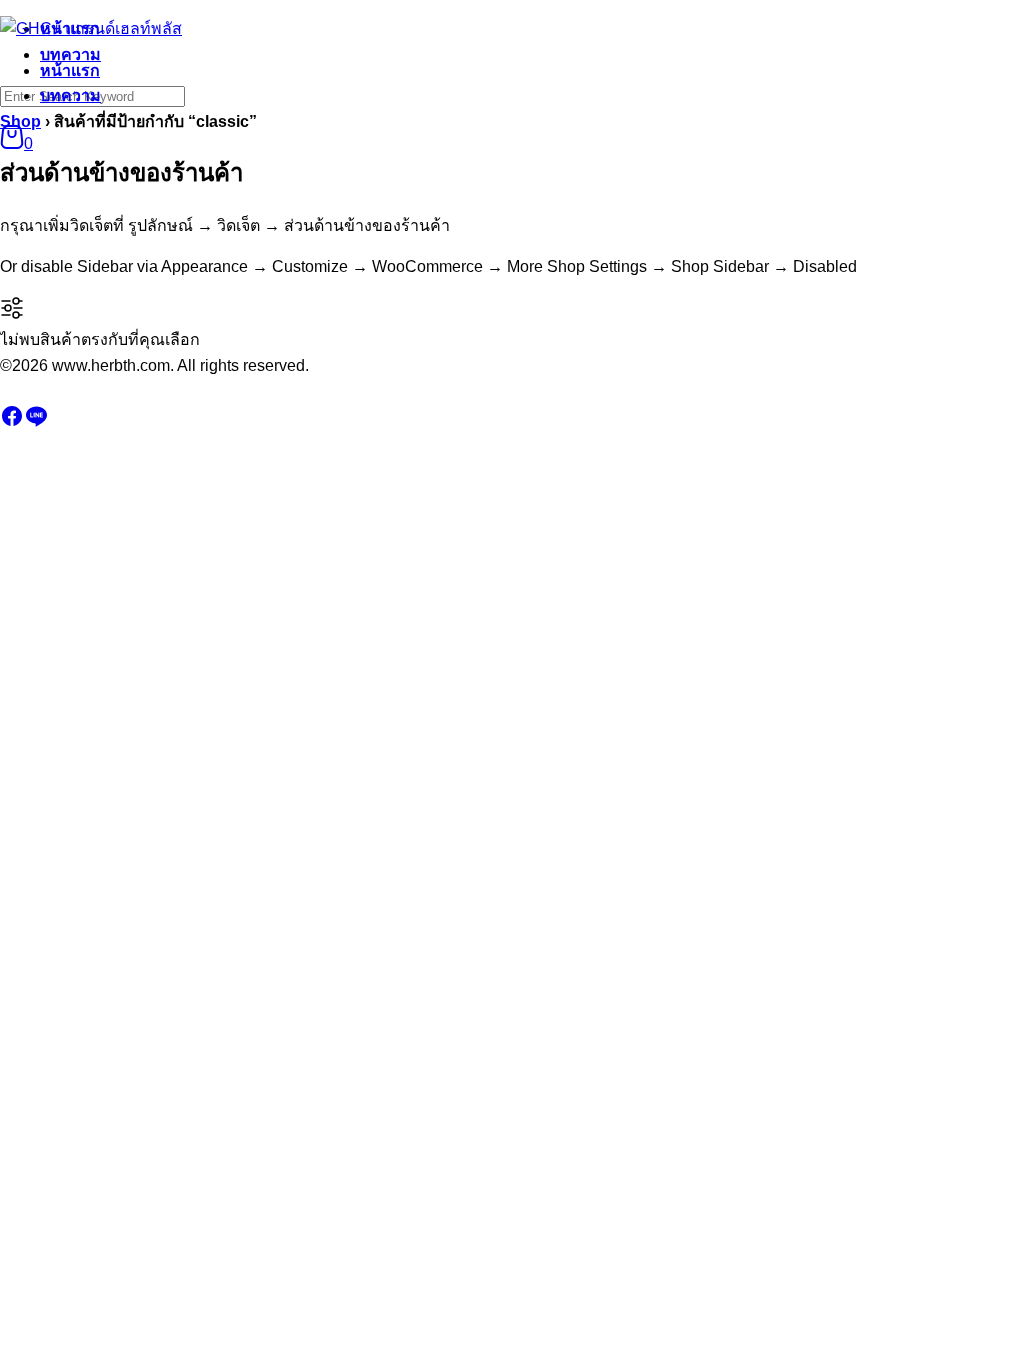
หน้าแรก (70, 70)
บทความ (70, 95)
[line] (36, 422)
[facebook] (12, 422)
